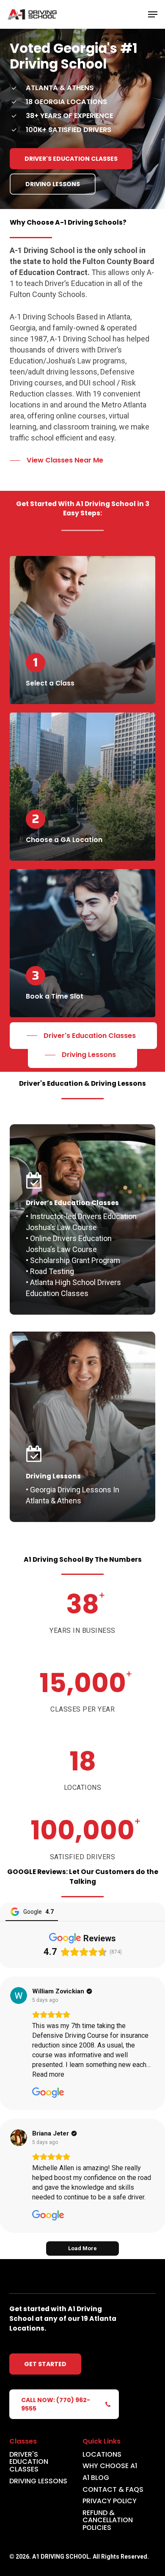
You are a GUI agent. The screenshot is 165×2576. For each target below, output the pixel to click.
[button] (153, 14)
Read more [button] (48, 2074)
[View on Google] (19, 1995)
